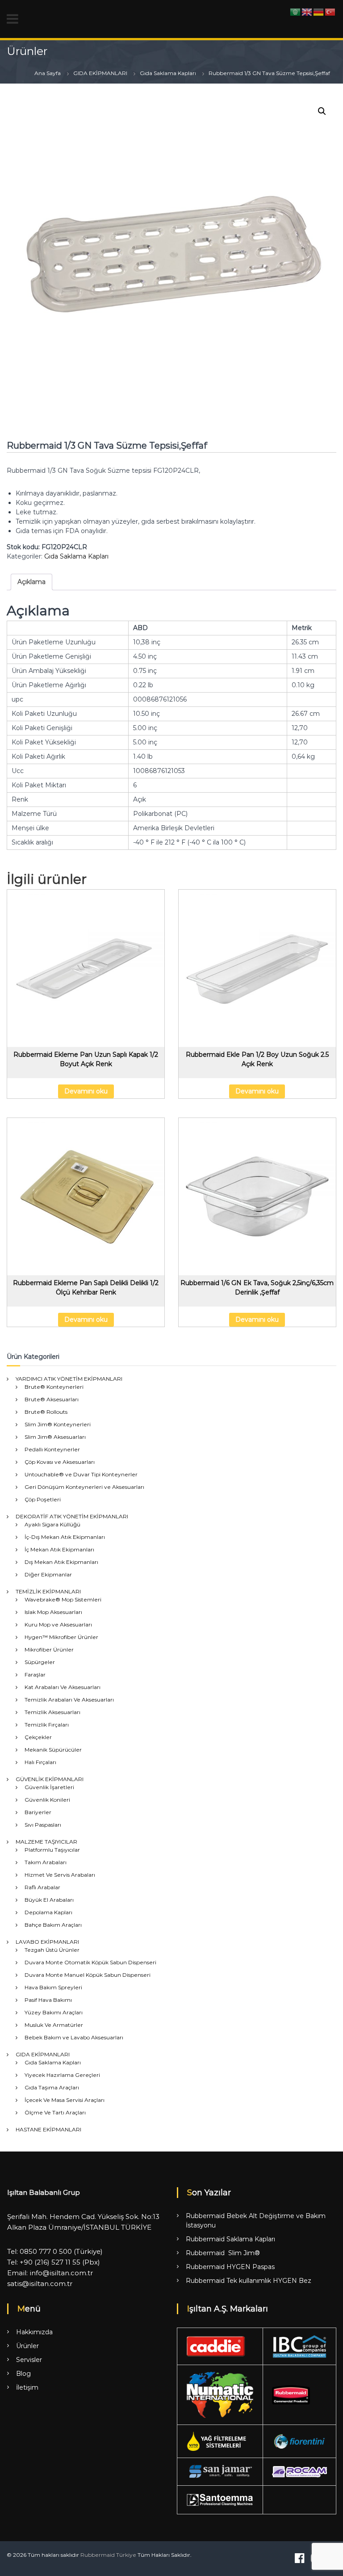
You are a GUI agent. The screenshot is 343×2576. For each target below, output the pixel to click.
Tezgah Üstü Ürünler (52, 1950)
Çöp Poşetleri (43, 1499)
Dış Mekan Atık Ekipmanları (61, 1562)
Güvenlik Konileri (47, 1800)
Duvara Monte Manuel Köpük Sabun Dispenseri (88, 1975)
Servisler (29, 2360)
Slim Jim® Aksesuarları (55, 1437)
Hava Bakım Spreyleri (53, 1987)
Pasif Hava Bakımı (48, 2000)
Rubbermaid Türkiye (108, 2555)
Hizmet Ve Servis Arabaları (60, 1875)
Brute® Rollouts (46, 1412)
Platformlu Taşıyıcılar (52, 1850)
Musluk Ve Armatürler (54, 2025)
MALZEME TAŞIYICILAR (46, 1842)
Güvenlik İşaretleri (49, 1787)
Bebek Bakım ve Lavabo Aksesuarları (74, 2037)
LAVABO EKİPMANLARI (47, 1942)
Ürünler (27, 2346)
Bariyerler (38, 1812)
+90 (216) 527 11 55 (50, 2262)
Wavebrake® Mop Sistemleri (63, 1599)
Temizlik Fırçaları (47, 1725)
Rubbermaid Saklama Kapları (230, 2239)
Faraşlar (35, 1675)
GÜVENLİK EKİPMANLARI (50, 1779)
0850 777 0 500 (46, 2251)
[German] (319, 12)
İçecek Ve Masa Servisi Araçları (65, 2100)
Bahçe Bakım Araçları (53, 1925)
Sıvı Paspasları (43, 1825)
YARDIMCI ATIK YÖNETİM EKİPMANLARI (69, 1379)
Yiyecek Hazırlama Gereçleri (62, 2075)
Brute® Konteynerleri (54, 1387)
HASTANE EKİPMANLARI (48, 2129)
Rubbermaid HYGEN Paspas (230, 2267)
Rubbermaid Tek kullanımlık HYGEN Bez (249, 2281)
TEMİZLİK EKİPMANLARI (48, 1591)
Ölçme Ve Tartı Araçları (55, 2112)
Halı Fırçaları (40, 1762)
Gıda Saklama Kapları (168, 73)
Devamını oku (86, 1091)
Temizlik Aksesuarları (52, 1712)
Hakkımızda (34, 2332)
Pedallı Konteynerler (52, 1449)
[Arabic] (296, 12)
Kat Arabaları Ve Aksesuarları (63, 1687)
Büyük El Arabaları (49, 1900)
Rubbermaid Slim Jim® (223, 2253)
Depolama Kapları (48, 1912)
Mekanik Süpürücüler (53, 1750)
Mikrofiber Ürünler (49, 1649)
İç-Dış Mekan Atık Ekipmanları (65, 1537)
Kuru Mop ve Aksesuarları (58, 1624)
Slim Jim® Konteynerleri (58, 1424)
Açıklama (31, 582)
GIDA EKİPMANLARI (100, 73)
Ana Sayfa (48, 73)
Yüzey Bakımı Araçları (54, 2012)
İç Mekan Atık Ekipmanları (59, 1549)
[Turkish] (330, 12)
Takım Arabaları (46, 1862)
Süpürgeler (40, 1662)
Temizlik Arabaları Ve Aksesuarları (69, 1700)
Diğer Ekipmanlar (48, 1574)
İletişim (27, 2387)
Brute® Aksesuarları (52, 1399)
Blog (23, 2374)
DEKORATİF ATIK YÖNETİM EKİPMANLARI (72, 1516)
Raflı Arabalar (42, 1887)
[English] (307, 12)
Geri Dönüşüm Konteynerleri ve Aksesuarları (84, 1487)
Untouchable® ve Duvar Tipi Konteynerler (81, 1474)
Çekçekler (38, 1737)
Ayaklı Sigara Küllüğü (52, 1524)
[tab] (31, 582)
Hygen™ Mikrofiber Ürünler (61, 1637)
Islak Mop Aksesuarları (53, 1612)
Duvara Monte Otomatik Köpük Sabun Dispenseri (90, 1962)
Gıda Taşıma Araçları (52, 2087)
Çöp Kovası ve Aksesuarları (60, 1462)
